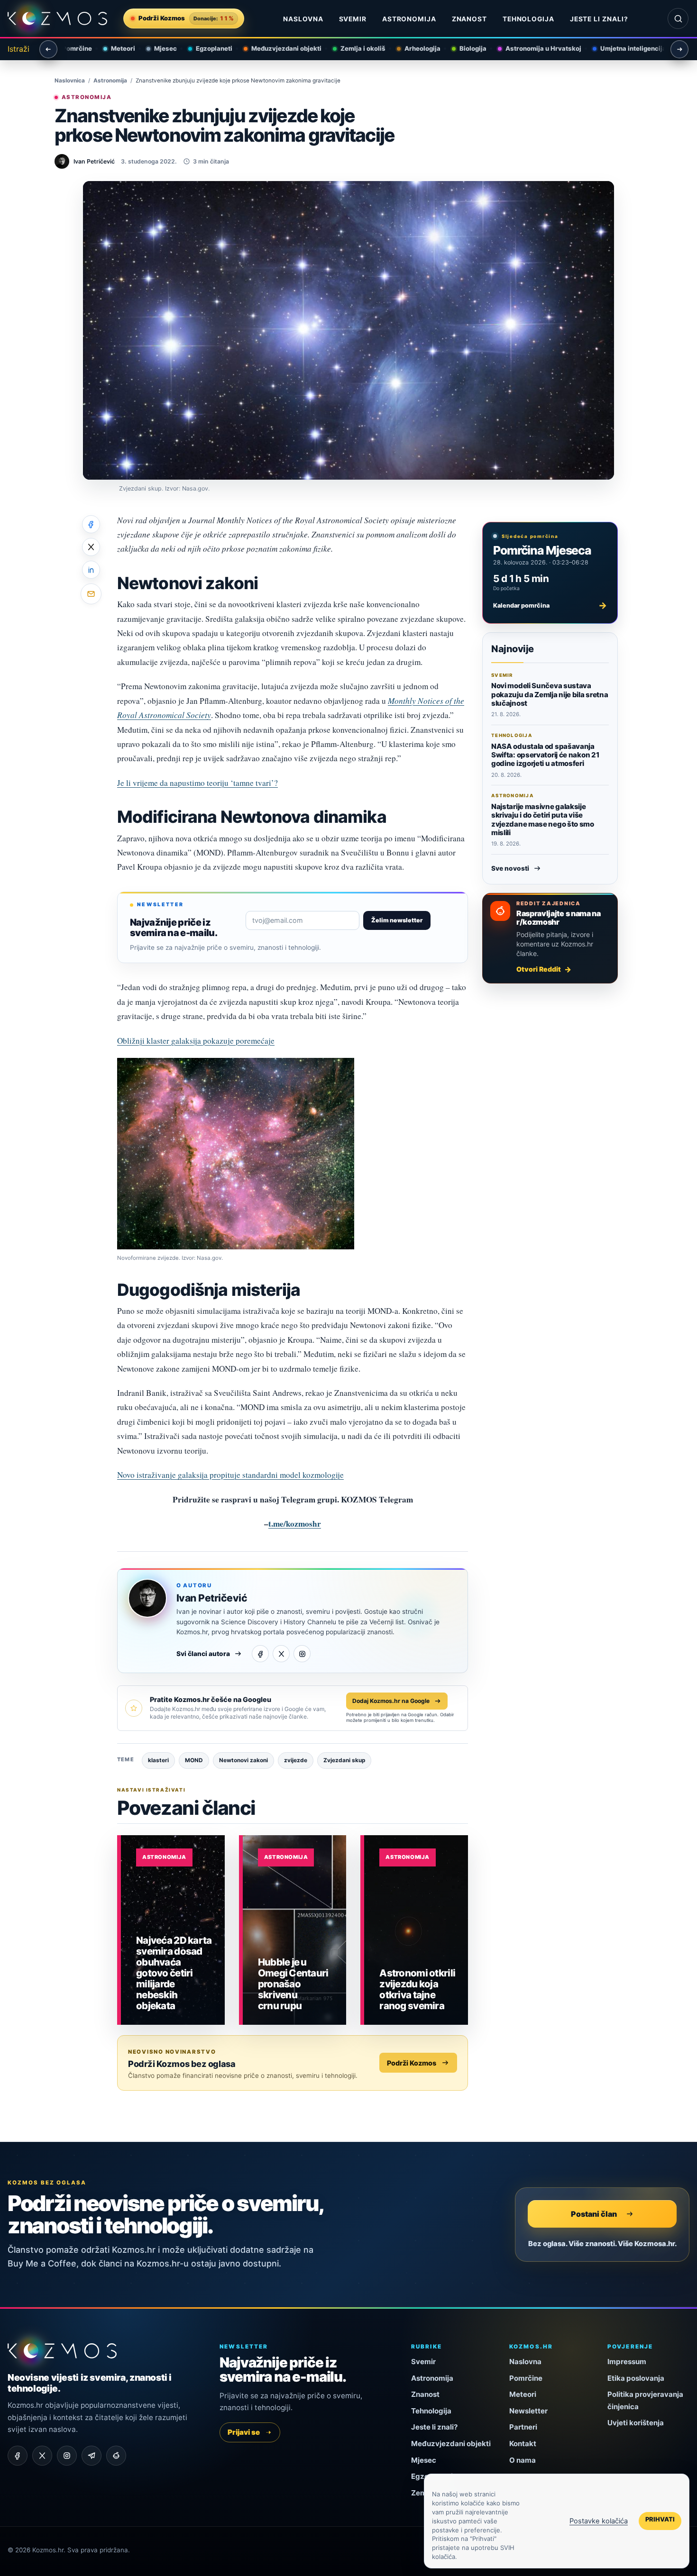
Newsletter (528, 2411)
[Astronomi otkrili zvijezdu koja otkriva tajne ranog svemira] (416, 1930)
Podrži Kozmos (412, 2063)
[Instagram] (302, 1654)
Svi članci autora (203, 1654)
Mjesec (157, 48)
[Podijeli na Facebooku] (91, 524)
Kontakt (523, 2444)
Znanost (470, 19)
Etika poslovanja (636, 2378)
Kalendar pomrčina (550, 605)
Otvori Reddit (539, 969)
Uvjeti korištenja (636, 2423)
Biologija (465, 48)
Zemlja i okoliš (355, 48)
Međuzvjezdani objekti (278, 48)
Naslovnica (70, 81)
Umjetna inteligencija (625, 48)
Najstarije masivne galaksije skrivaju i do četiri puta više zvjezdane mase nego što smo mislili (543, 819)
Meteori (115, 48)
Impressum (627, 2362)
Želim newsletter (397, 920)
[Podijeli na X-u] (91, 547)
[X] (281, 1654)
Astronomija (409, 19)
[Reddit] (116, 2456)
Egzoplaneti (206, 48)
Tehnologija (529, 19)
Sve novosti (510, 868)
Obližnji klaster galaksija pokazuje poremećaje (196, 1041)
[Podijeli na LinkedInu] (91, 570)
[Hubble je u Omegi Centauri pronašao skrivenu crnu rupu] (295, 1930)
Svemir (353, 19)
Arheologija (414, 48)
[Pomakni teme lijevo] (48, 49)
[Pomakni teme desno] (679, 49)
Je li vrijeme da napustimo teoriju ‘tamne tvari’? (197, 783)
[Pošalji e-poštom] (91, 594)
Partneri (523, 2427)
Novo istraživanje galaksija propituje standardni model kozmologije (230, 1475)
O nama (523, 2460)
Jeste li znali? (599, 19)
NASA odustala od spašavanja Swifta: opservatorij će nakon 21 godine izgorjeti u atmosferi (545, 755)
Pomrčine (69, 48)
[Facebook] (260, 1654)
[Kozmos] (57, 19)
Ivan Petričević (212, 1598)
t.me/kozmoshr (295, 1524)
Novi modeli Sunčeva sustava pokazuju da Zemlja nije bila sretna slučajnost (550, 694)
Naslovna (303, 19)
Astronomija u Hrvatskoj (535, 48)
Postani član (594, 2213)
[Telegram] (92, 2456)
